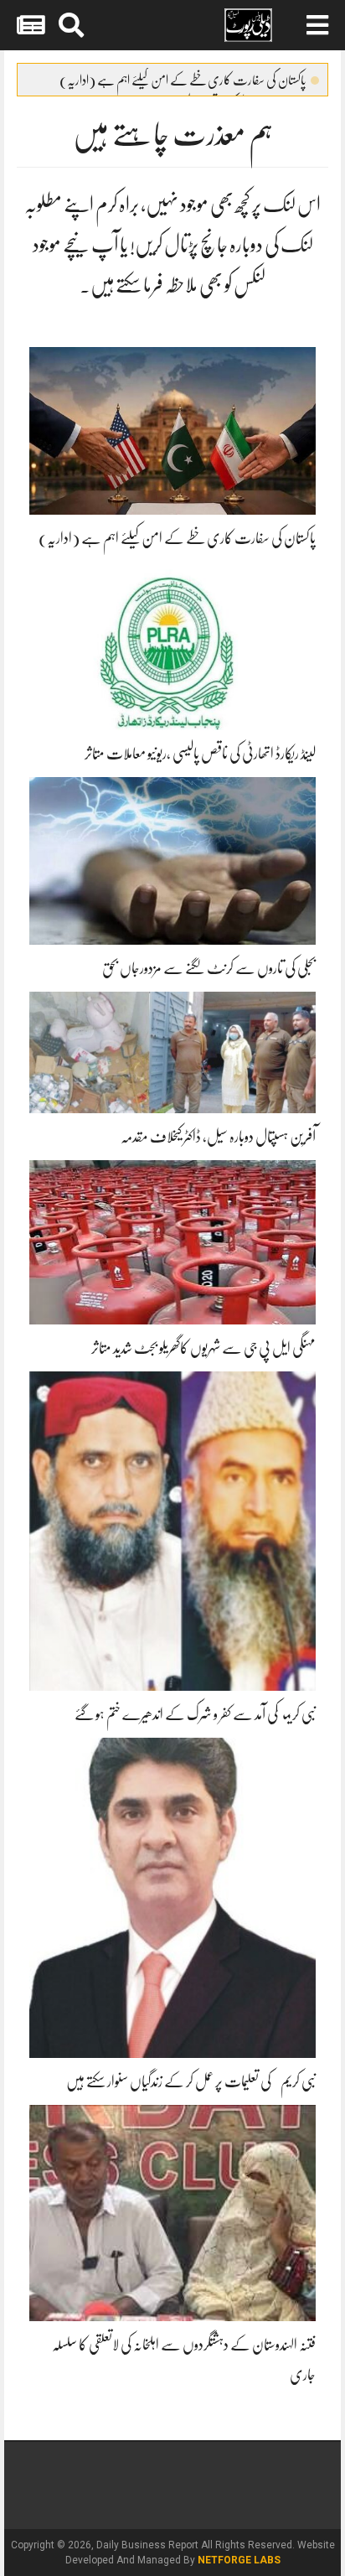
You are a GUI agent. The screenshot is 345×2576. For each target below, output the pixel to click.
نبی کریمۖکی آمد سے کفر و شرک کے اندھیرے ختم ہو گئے (195, 1714)
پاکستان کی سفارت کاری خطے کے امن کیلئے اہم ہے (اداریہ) (183, 80)
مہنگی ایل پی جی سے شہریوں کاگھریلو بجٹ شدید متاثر (203, 1348)
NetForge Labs (239, 2560)
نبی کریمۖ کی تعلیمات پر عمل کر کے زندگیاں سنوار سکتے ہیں (191, 2081)
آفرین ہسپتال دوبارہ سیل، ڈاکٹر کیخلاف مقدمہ (218, 1137)
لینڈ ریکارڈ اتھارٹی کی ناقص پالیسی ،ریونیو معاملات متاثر (200, 754)
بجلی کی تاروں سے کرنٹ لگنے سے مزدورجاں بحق (209, 968)
